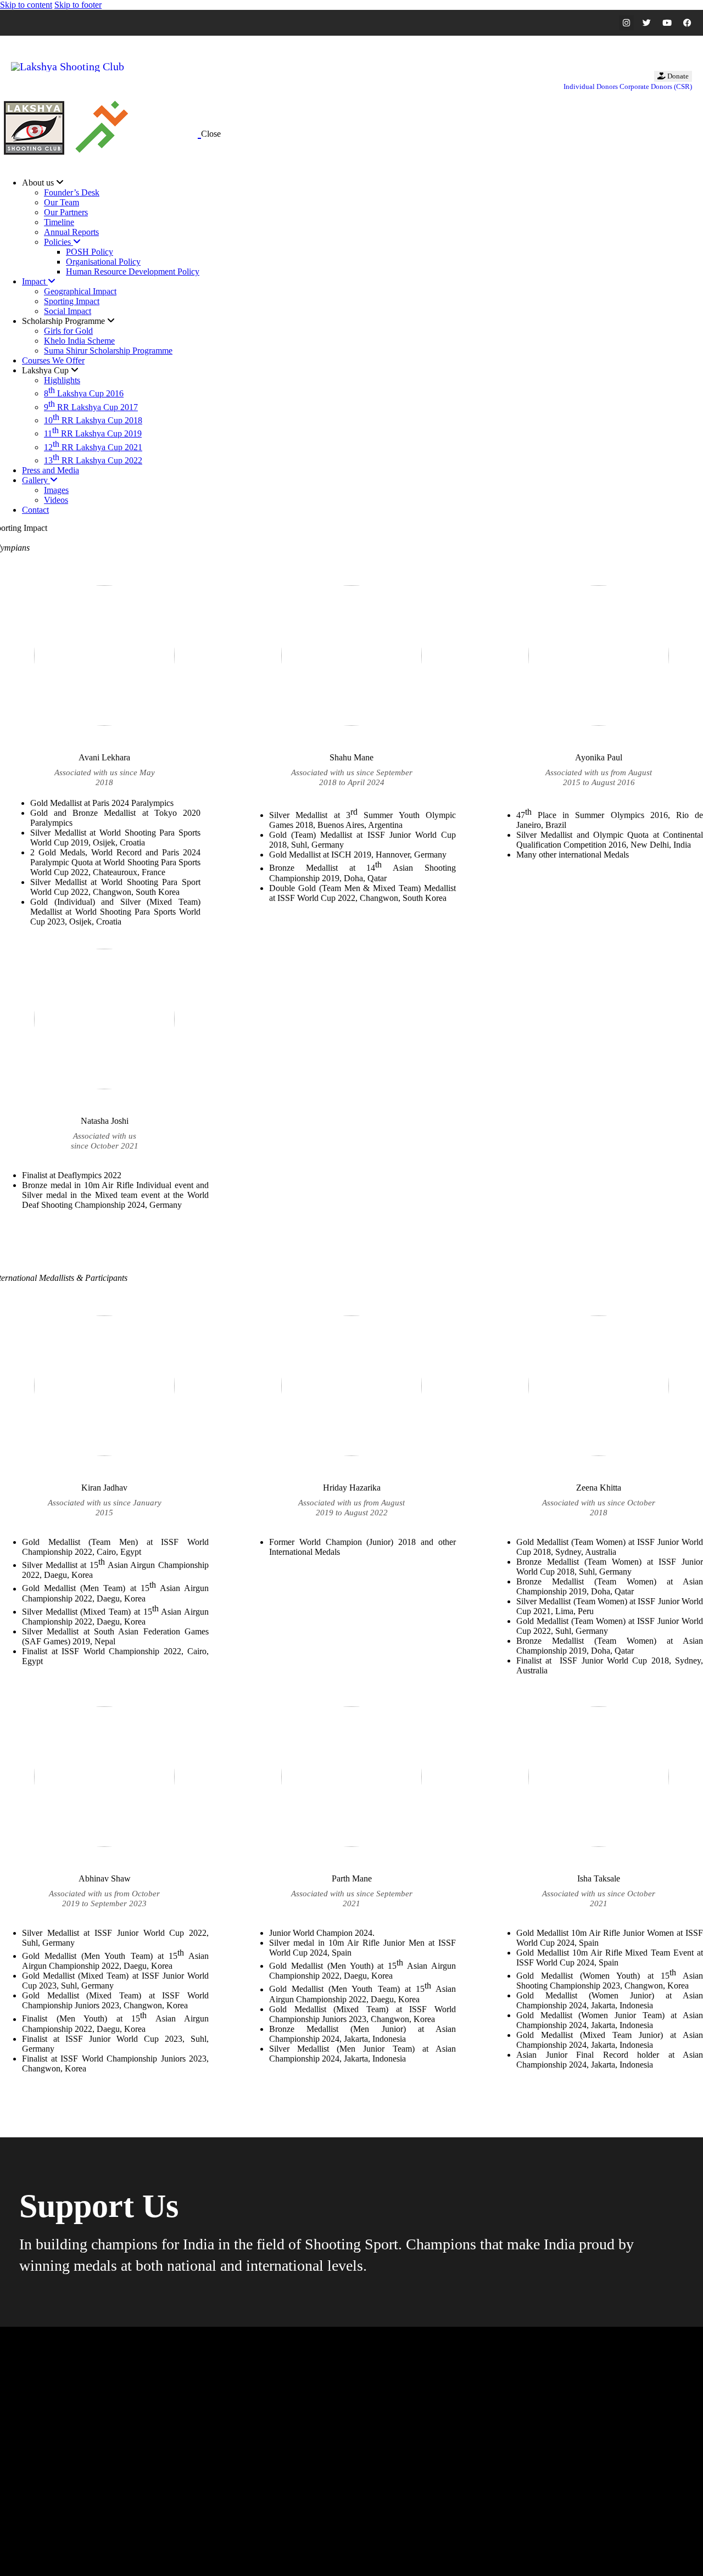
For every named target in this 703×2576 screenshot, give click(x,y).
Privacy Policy (225, 2553)
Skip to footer (78, 5)
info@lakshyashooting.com (297, 2470)
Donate (677, 76)
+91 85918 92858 (285, 2504)
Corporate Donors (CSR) (656, 86)
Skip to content (26, 5)
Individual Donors (591, 86)
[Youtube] (667, 23)
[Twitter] (647, 23)
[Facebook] (687, 23)
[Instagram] (626, 23)
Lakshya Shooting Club (49, 2553)
